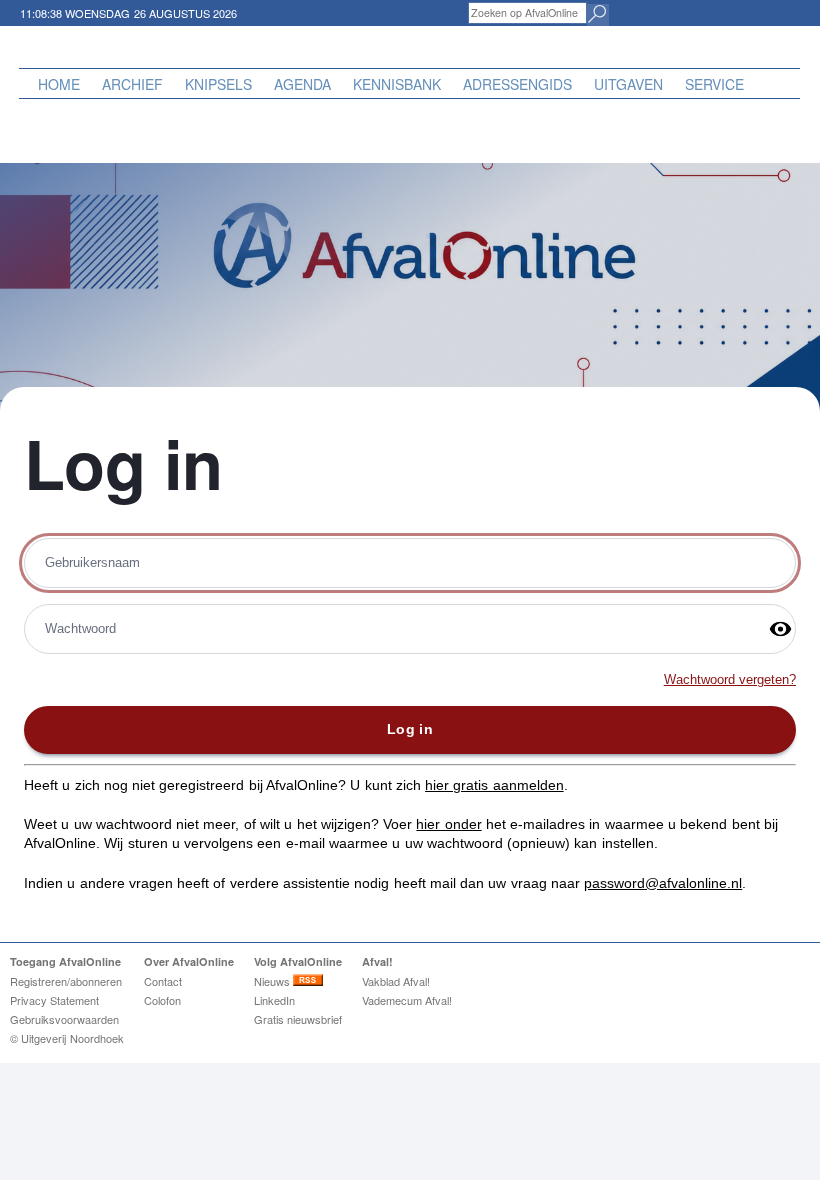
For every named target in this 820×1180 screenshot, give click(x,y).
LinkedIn (274, 1000)
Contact (163, 981)
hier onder (448, 824)
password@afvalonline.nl (663, 883)
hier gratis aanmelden (494, 785)
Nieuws (273, 981)
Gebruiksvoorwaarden (64, 1019)
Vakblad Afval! (396, 981)
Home (59, 84)
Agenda (302, 84)
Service (714, 84)
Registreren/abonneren (66, 981)
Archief (132, 84)
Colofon (162, 1000)
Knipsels (218, 84)
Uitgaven (628, 84)
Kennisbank (397, 84)
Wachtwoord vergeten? (730, 680)
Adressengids (517, 84)
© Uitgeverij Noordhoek (67, 1038)
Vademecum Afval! (407, 1000)
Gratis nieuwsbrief (298, 1019)
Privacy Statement (54, 1000)
